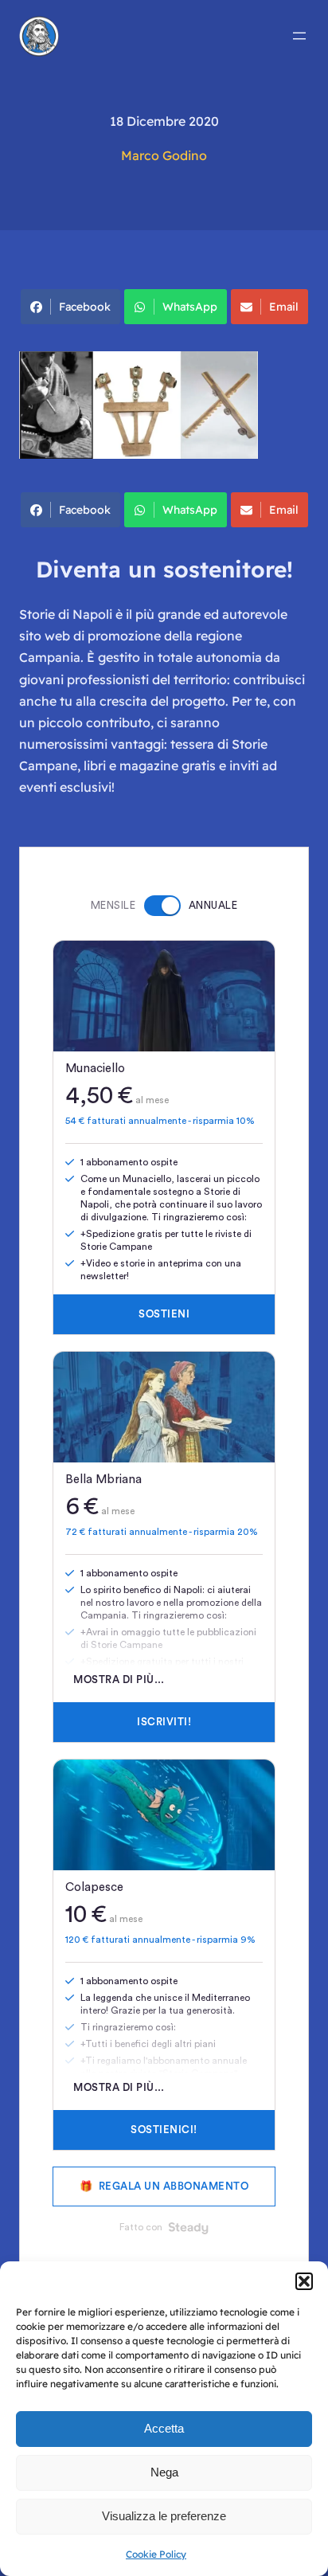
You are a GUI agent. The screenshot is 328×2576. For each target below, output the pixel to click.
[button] (304, 2281)
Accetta (164, 2428)
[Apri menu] (299, 36)
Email (284, 307)
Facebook (85, 307)
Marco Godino (164, 155)
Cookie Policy (156, 2554)
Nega (164, 2472)
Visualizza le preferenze (164, 2516)
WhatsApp (190, 307)
